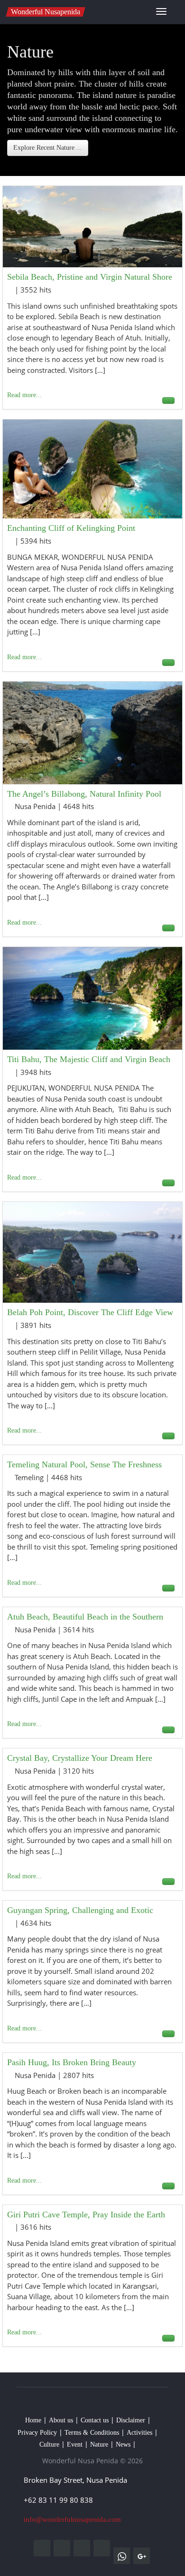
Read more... (24, 395)
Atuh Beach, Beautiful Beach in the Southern (85, 1617)
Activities (139, 2433)
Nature (99, 2444)
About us (61, 2420)
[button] (173, 13)
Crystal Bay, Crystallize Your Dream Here (80, 1758)
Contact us (95, 2420)
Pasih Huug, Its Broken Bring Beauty (72, 2062)
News (123, 2444)
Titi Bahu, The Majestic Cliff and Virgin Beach (89, 1059)
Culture (49, 2444)
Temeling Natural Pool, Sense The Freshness (84, 1464)
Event (75, 2444)
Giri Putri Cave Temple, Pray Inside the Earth (86, 2215)
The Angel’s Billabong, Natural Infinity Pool (84, 794)
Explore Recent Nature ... (48, 148)
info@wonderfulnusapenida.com (72, 2519)
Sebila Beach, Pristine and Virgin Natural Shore (90, 277)
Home (33, 2420)
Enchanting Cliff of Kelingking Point (71, 528)
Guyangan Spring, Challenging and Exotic (80, 1910)
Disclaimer (131, 2420)
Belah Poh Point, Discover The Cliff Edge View (90, 1312)
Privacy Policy (37, 2433)
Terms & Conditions (92, 2433)
